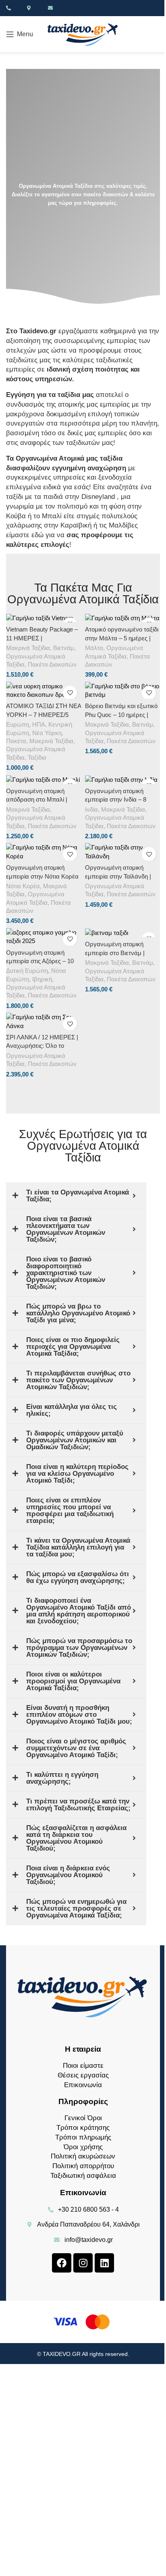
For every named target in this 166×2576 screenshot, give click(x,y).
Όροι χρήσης (83, 2147)
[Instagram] (83, 2263)
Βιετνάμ (64, 648)
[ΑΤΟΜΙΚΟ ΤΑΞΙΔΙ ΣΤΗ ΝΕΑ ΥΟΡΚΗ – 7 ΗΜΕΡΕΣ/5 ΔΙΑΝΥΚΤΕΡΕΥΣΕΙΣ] (44, 691)
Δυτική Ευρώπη (27, 971)
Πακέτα (16, 741)
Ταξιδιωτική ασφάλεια (83, 2176)
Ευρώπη (18, 725)
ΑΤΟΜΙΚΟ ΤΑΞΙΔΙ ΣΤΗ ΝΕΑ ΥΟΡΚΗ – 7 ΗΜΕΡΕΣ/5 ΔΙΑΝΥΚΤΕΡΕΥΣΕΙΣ (44, 715)
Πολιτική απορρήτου (83, 2166)
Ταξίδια (37, 758)
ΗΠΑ (39, 725)
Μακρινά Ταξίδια (28, 648)
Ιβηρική (42, 979)
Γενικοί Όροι (83, 2118)
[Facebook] (62, 2263)
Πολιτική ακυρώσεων (83, 2156)
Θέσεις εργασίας (83, 2075)
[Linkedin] (104, 2263)
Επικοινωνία (83, 2085)
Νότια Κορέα (23, 886)
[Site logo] (83, 34)
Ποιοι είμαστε (83, 2066)
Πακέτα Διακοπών (52, 665)
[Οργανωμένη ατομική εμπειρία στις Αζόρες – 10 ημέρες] (44, 937)
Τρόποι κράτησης (83, 2128)
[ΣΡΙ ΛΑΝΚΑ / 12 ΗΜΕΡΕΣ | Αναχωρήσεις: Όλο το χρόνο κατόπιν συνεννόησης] (44, 1021)
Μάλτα (94, 648)
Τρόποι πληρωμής (83, 2137)
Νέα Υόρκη (47, 733)
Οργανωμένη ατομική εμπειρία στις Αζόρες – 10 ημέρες (40, 961)
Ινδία (91, 810)
